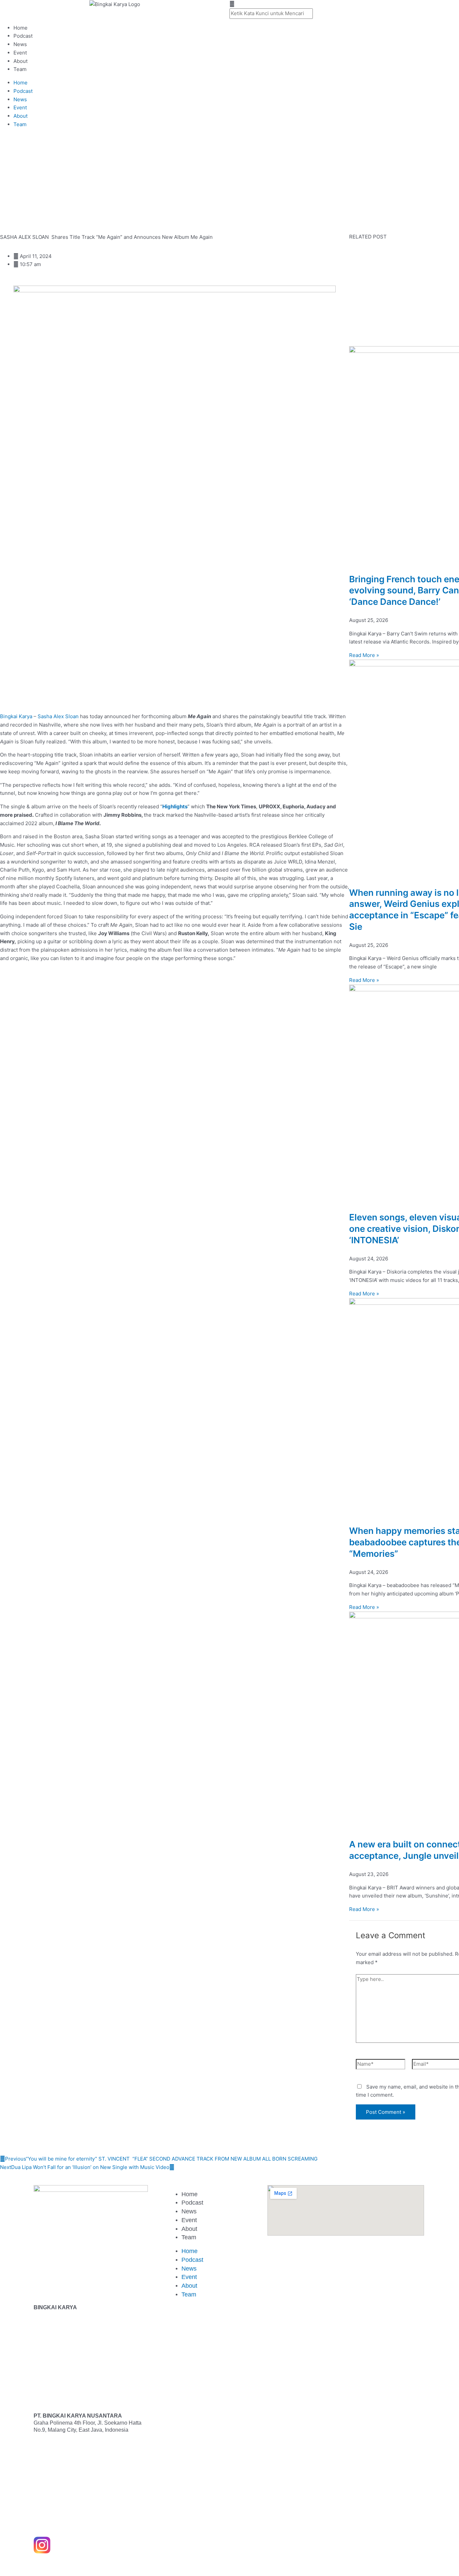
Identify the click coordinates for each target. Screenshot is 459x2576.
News (20, 44)
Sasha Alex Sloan (58, 716)
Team (20, 69)
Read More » (364, 655)
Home (20, 28)
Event (20, 53)
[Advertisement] (202, 184)
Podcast (23, 36)
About (20, 61)
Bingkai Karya (16, 716)
